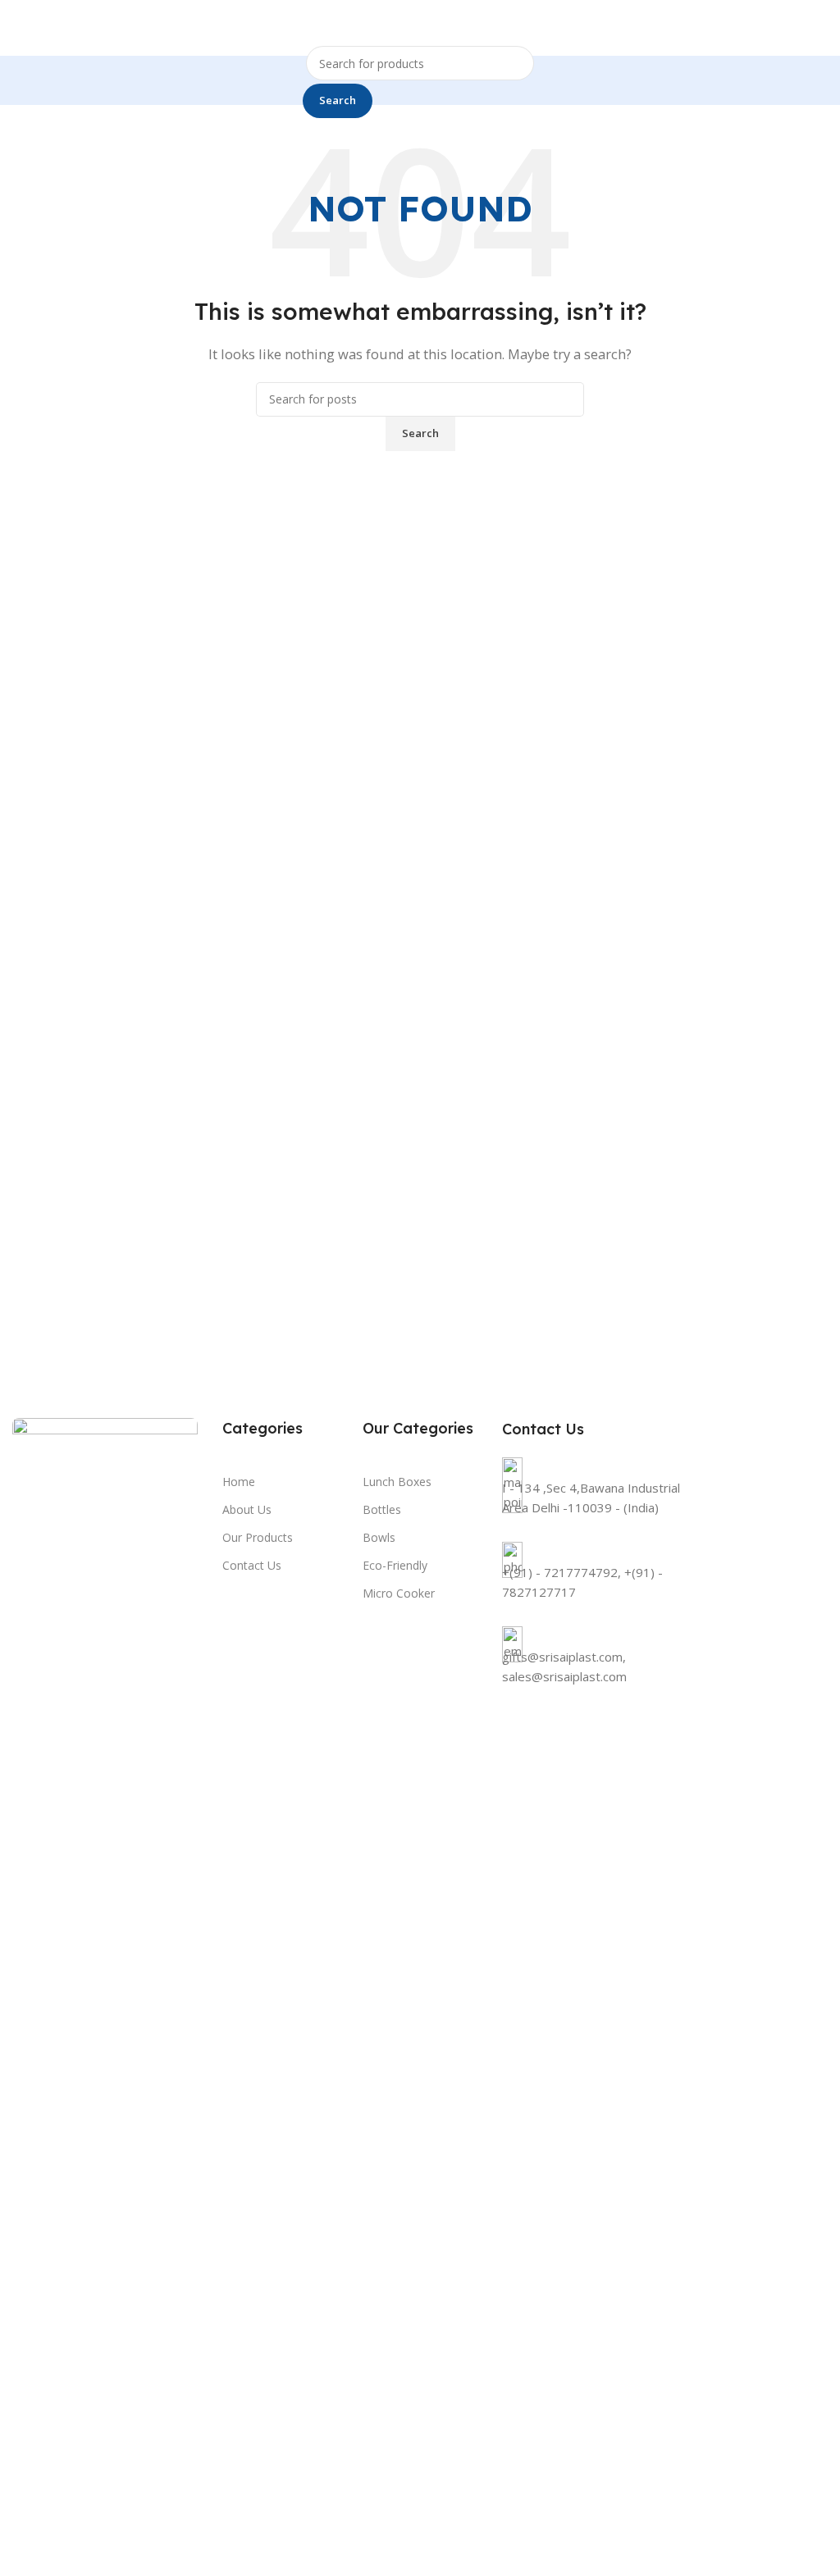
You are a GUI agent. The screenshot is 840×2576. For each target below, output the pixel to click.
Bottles (382, 1509)
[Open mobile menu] (821, 28)
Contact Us (252, 1565)
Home (239, 1482)
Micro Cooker (399, 1593)
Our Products (258, 1537)
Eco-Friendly (395, 1565)
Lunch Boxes (397, 1482)
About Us (247, 1509)
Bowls (379, 1537)
